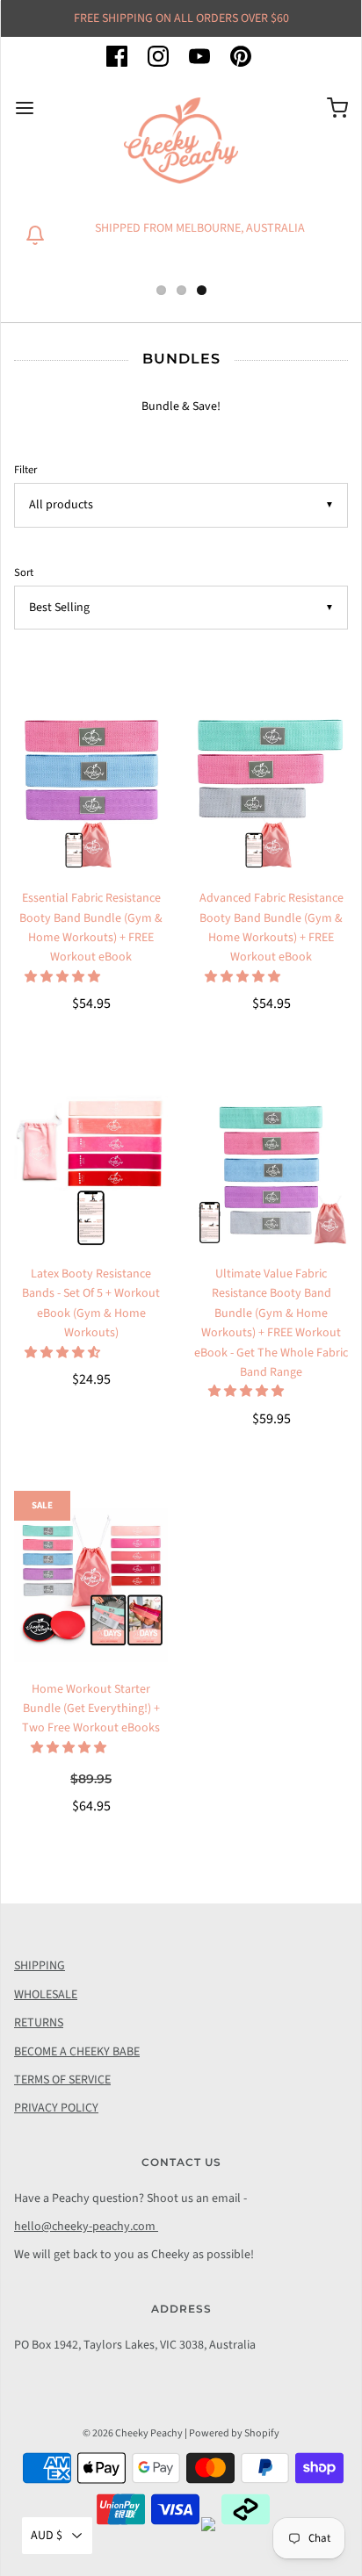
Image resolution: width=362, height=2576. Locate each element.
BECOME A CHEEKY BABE (77, 2052)
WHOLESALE (46, 1995)
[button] (64, 977)
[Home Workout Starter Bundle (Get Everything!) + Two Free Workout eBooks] (91, 1585)
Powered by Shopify (234, 2433)
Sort (24, 572)
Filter (25, 470)
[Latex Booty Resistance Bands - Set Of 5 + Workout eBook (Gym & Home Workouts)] (91, 1170)
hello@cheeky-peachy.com (86, 2227)
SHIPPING (40, 1966)
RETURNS (39, 2023)
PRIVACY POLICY (56, 2108)
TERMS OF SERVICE (62, 2080)
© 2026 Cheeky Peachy (133, 2433)
